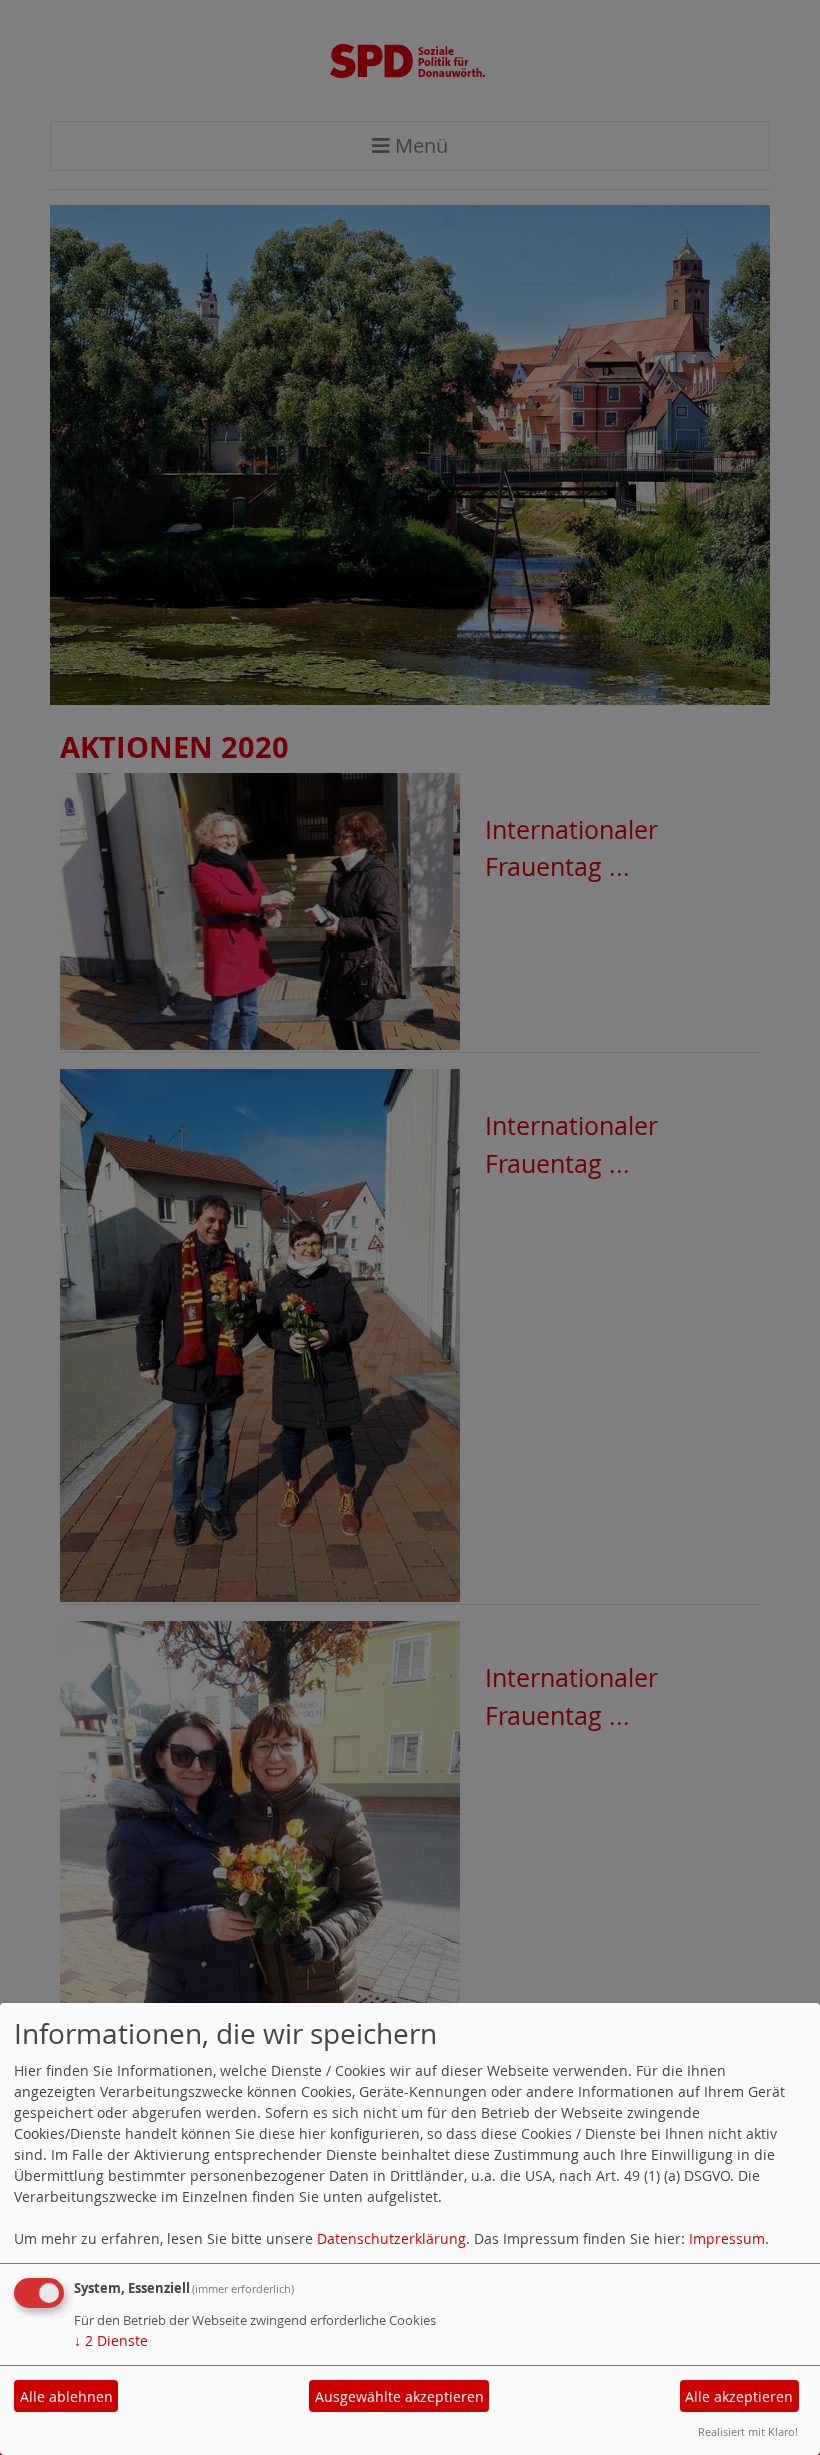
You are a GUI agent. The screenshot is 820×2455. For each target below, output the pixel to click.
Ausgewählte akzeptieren (399, 2396)
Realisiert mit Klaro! (748, 2431)
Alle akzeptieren (739, 2396)
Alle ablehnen (66, 2396)
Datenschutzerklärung (391, 2238)
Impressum (727, 2238)
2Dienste (111, 2340)
